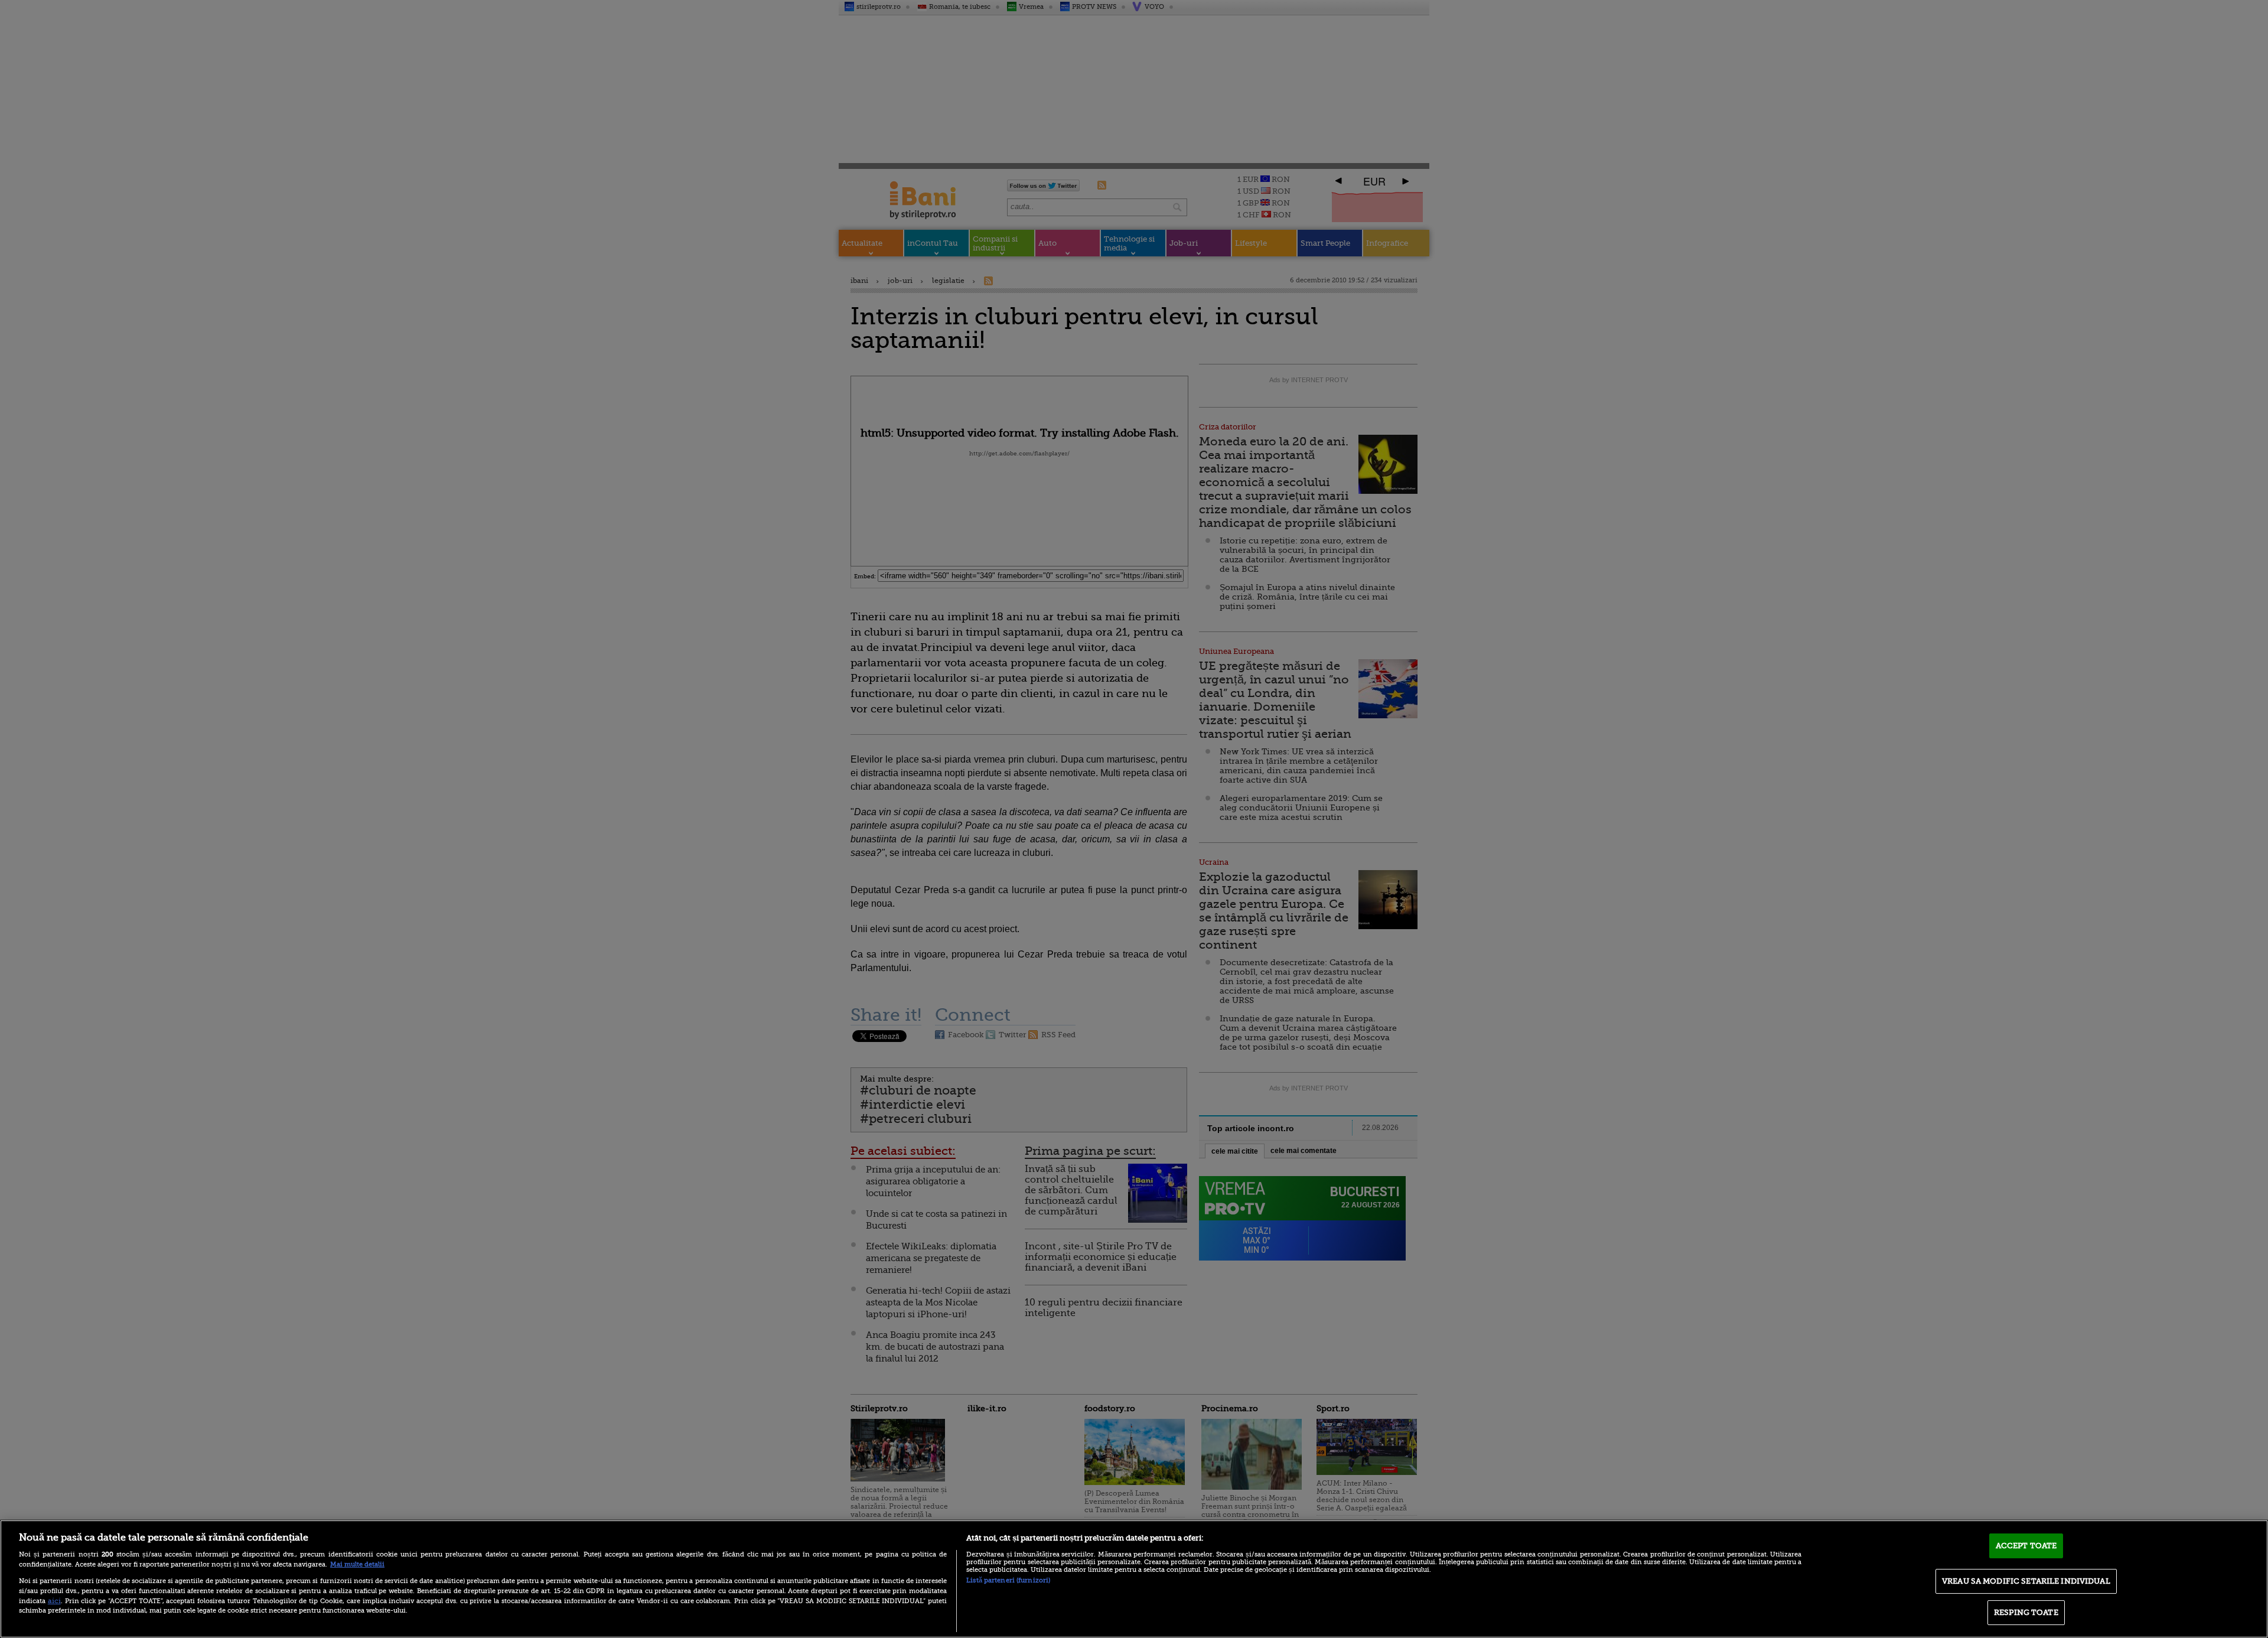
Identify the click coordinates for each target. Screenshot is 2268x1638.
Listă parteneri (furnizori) (1008, 1580)
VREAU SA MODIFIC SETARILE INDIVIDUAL (2026, 1581)
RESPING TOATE (2026, 1612)
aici (54, 1601)
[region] (1134, 1579)
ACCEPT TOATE (2026, 1546)
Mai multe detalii (357, 1564)
